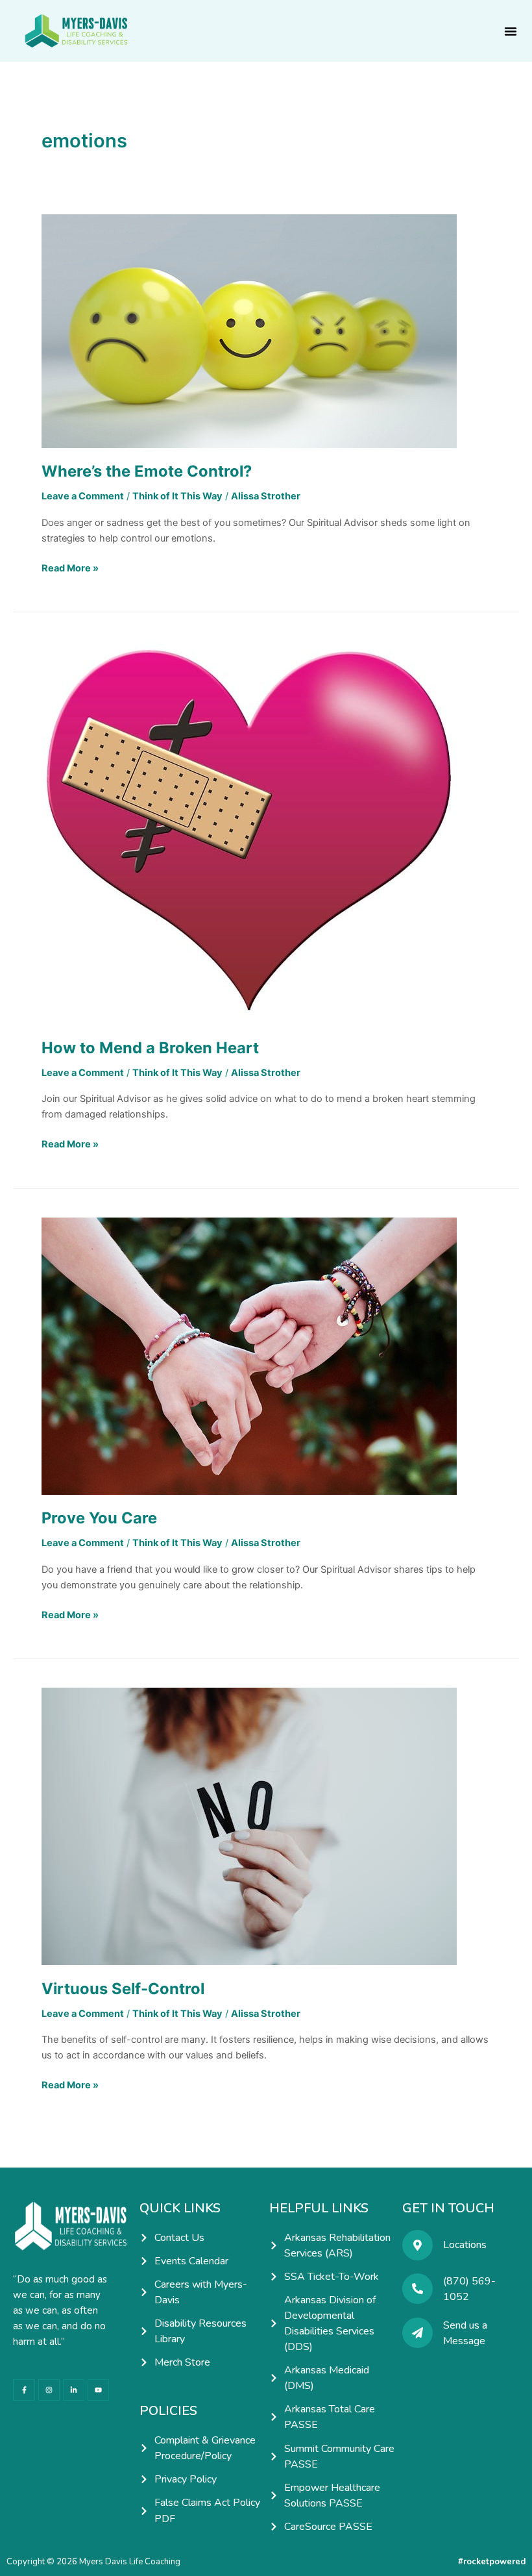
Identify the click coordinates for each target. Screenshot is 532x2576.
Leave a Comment (83, 496)
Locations (465, 2245)
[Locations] (417, 2245)
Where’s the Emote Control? (147, 471)
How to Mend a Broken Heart (150, 1048)
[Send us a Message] (417, 2333)
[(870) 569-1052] (417, 2289)
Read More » (70, 567)
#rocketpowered (492, 2562)
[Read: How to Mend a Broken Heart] (249, 832)
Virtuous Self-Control (123, 1989)
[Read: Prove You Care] (249, 1355)
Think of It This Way (177, 496)
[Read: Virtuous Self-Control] (249, 1826)
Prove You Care (99, 1518)
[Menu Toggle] (511, 31)
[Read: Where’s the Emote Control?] (249, 331)
